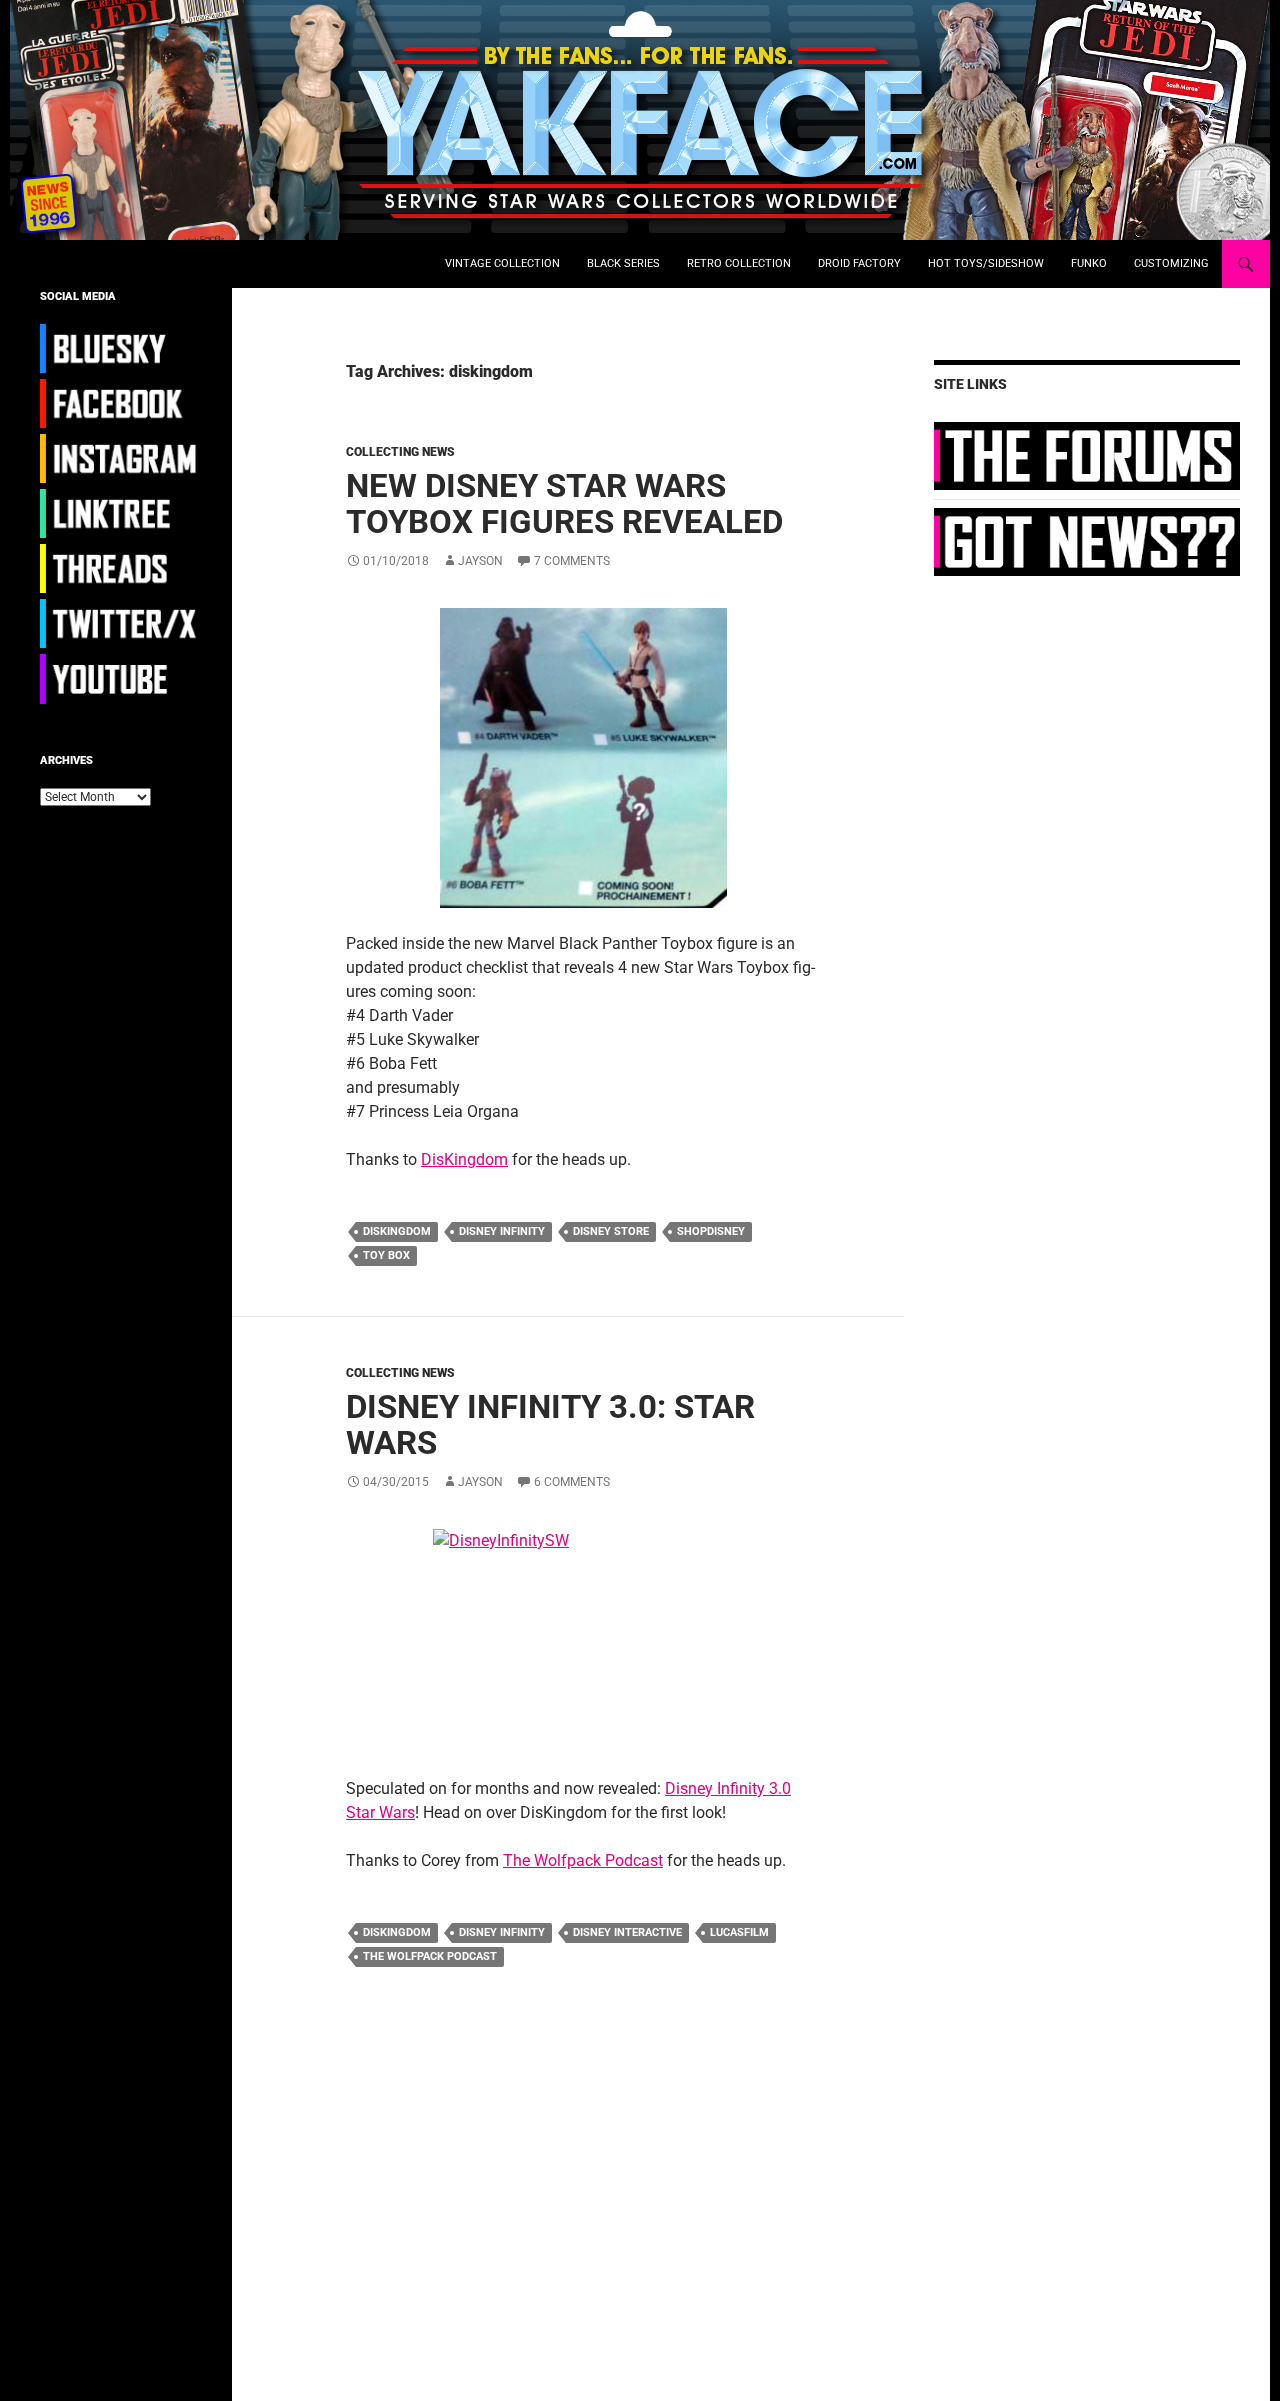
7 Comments (572, 561)
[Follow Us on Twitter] (121, 623)
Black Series (623, 263)
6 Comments (572, 1482)
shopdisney (711, 1231)
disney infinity (502, 1231)
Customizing (1171, 263)
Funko (1089, 263)
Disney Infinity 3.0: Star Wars (550, 1424)
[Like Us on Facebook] (121, 403)
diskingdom (397, 1231)
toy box (386, 1255)
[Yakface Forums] (1087, 455)
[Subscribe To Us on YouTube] (121, 678)
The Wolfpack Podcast (583, 1860)
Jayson (480, 561)
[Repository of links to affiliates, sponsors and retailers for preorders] (121, 513)
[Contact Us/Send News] (1087, 541)
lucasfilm (739, 1932)
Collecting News (400, 452)
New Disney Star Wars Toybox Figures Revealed (564, 503)
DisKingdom (464, 1159)
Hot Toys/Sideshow (986, 263)
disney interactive (627, 1932)
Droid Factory (859, 263)
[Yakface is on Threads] (121, 568)
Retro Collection (739, 263)
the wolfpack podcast (430, 1956)
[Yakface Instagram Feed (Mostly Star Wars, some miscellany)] (121, 458)
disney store (611, 1231)
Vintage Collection (502, 263)
